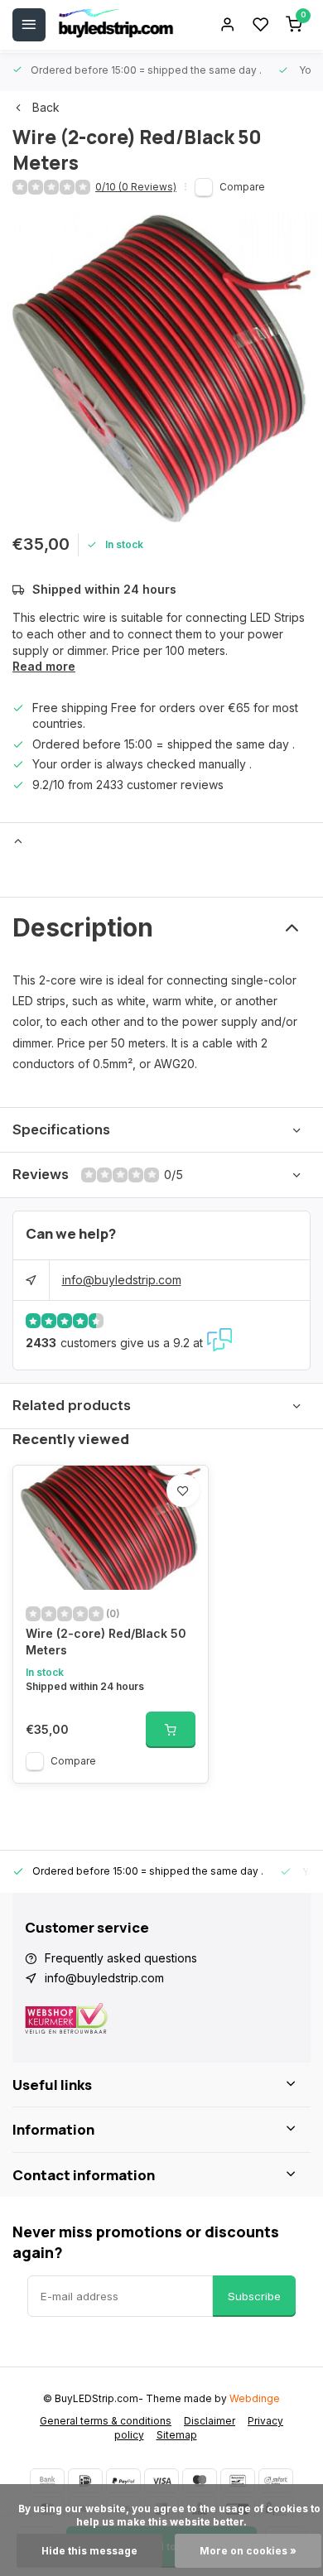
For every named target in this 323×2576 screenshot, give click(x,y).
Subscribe (254, 2296)
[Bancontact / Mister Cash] (238, 2481)
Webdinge (255, 2398)
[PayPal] (123, 2481)
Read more (44, 666)
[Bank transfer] (47, 2481)
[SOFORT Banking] (276, 2481)
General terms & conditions (106, 2421)
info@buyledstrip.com (122, 1280)
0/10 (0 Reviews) (136, 187)
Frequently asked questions (121, 1958)
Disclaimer (210, 2421)
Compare (242, 187)
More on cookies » (248, 2551)
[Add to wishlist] (183, 1490)
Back (46, 107)
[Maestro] (200, 2481)
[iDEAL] (85, 2481)
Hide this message (89, 2551)
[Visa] (161, 2481)
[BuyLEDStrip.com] (116, 25)
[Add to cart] (171, 1730)
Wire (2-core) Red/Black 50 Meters (106, 1642)
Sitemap (177, 2435)
